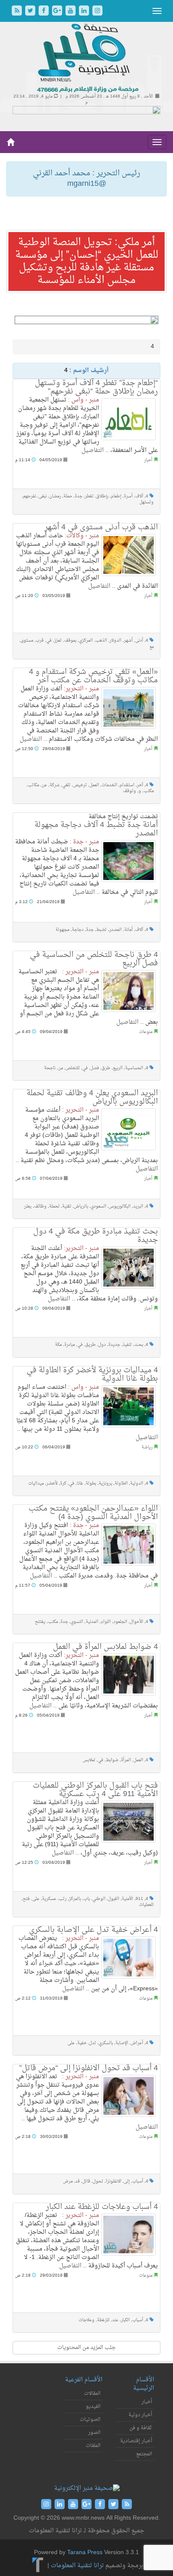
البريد (138, 1206)
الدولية (137, 1484)
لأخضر (52, 1484)
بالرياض (81, 1206)
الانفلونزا (114, 2181)
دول (102, 1345)
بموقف (70, 641)
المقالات (92, 2394)
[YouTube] (71, 12)
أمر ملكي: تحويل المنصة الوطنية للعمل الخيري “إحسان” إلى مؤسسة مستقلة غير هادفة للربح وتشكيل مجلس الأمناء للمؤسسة (87, 262)
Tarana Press (85, 2553)
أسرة (128, 496)
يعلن (28, 1206)
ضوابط (112, 1760)
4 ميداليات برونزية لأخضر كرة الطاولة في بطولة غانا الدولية (92, 1375)
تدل (93, 2043)
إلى (127, 2181)
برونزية (105, 1484)
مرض (68, 2181)
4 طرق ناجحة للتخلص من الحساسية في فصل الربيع (94, 959)
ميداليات (36, 1484)
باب (87, 1899)
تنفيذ (127, 1345)
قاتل (86, 2181)
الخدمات (109, 785)
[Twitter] (31, 12)
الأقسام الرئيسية (144, 2384)
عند (115, 2320)
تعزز (58, 641)
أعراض (137, 2043)
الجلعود (120, 1622)
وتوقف (130, 791)
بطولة (91, 1484)
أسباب (138, 2181)
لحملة (54, 1206)
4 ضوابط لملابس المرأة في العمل (105, 1647)
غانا (80, 1484)
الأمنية (127, 1899)
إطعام (116, 496)
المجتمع (144, 2454)
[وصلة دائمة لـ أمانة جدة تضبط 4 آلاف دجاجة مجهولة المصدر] (128, 861)
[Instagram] (97, 12)
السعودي (98, 1206)
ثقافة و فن (141, 2428)
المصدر (115, 930)
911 (139, 1899)
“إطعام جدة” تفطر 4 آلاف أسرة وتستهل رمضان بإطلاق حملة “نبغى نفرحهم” (96, 387)
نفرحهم (30, 496)
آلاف (139, 496)
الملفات (93, 2446)
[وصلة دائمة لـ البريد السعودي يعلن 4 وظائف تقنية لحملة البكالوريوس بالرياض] (128, 1129)
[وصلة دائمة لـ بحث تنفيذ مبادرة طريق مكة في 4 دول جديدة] (128, 1268)
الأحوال (136, 1622)
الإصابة (122, 2043)
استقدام (127, 785)
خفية (82, 2043)
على (36, 1899)
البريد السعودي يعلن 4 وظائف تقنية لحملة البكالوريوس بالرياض (92, 1098)
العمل (94, 785)
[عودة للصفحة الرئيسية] (87, 59)
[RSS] (18, 12)
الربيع (118, 1068)
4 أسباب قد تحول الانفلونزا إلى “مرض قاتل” (89, 2068)
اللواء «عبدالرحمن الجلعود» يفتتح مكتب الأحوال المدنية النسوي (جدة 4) (93, 1513)
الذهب (101, 641)
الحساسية (134, 1068)
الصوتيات (90, 2420)
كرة (63, 1484)
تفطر (89, 496)
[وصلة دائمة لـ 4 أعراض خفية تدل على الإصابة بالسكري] (128, 1958)
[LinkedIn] (85, 12)
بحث (139, 1345)
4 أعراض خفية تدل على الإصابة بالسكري (93, 1930)
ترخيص (80, 785)
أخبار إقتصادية (136, 2441)
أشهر (128, 641)
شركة (55, 785)
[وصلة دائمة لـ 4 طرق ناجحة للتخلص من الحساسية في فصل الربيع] (128, 991)
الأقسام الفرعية (84, 2380)
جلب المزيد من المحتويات (86, 2347)
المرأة (126, 1760)
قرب (40, 641)
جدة (79, 496)
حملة (68, 496)
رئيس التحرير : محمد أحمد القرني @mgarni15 (86, 179)
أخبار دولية (140, 2415)
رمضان (55, 496)
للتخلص (73, 1068)
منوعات (146, 1032)
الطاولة (121, 1484)
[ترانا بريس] (38, 2566)
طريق (90, 1345)
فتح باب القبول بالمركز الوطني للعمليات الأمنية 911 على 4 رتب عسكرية (95, 1790)
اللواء (106, 1622)
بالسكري (106, 2043)
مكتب (149, 791)
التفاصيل (93, 450)
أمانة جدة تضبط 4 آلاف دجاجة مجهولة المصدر (96, 829)
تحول (98, 2181)
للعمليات (146, 1905)
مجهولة (62, 930)
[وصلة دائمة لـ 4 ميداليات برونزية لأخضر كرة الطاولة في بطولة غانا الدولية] (128, 1406)
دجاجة (78, 930)
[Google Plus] (58, 12)
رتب (63, 1899)
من (60, 1068)
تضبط (101, 930)
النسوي (77, 1622)
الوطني (99, 1899)
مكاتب (33, 785)
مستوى (27, 641)
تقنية (67, 1206)
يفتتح (40, 1622)
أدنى (139, 641)
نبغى (43, 496)
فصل (95, 1068)
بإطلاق (102, 496)
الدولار (115, 641)
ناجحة (50, 1068)
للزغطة (103, 2320)
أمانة (128, 930)
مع (152, 647)
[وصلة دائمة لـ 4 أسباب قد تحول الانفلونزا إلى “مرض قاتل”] (128, 2096)
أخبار (148, 460)
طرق (106, 1068)
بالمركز (75, 1899)
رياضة (147, 1447)
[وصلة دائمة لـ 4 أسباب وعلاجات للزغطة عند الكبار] (128, 2235)
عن (44, 785)
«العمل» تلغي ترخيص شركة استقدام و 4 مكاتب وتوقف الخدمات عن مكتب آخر (93, 676)
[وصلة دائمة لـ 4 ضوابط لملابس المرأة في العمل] (128, 1675)
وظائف (40, 1206)
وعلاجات (86, 2320)
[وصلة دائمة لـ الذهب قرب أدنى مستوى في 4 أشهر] (128, 555)
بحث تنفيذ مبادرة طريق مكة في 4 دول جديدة (96, 1236)
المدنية (92, 1622)
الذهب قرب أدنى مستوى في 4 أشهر (101, 527)
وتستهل (147, 502)
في (49, 641)
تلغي (66, 785)
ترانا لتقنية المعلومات (77, 2566)
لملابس (89, 1760)
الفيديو (93, 2407)
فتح (26, 1899)
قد (77, 2181)
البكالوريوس (120, 1206)
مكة (58, 1345)
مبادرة (69, 1345)
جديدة (114, 1345)
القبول (114, 1899)
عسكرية (49, 1899)
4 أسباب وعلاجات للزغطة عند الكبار (102, 2207)
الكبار (125, 2320)
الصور (94, 2433)
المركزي (86, 641)
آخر (140, 785)
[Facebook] (45, 12)
